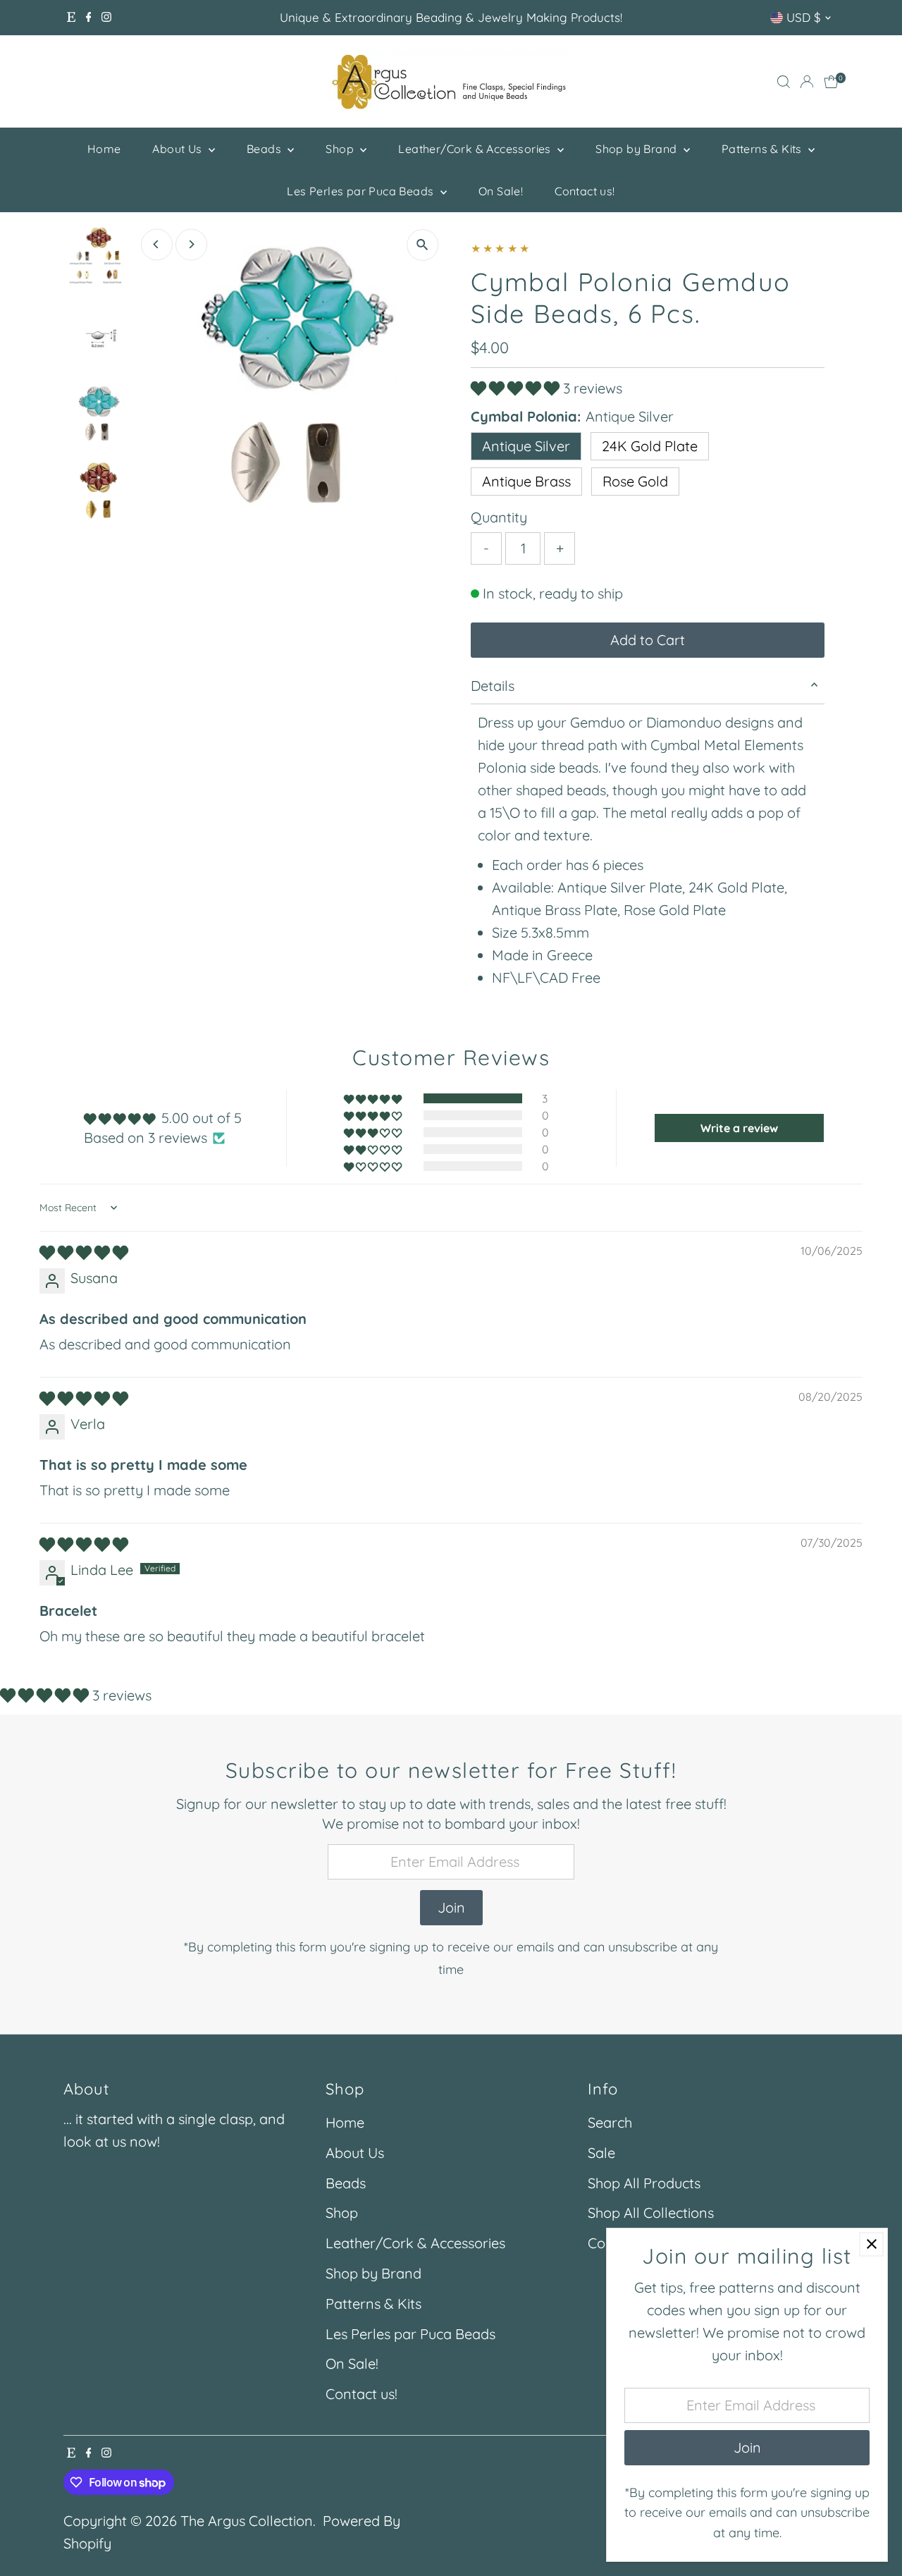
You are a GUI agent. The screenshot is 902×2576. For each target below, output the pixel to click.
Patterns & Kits (763, 149)
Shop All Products (644, 2183)
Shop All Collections (651, 2213)
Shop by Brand (638, 149)
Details (493, 686)
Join (451, 1907)
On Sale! (501, 191)
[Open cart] (831, 82)
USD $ (804, 17)
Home (104, 149)
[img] (84, 1252)
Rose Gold (635, 481)
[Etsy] (71, 18)
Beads (265, 149)
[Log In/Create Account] (807, 82)
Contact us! (585, 191)
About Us (179, 149)
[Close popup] (871, 2244)
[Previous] (157, 244)
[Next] (191, 244)
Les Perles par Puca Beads (362, 191)
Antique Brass (526, 481)
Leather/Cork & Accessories (476, 149)
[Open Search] (784, 82)
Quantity (499, 517)
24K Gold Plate (650, 446)
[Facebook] (89, 18)
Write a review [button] (739, 1128)
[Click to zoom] (422, 245)
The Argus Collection (247, 2521)
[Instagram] (106, 18)
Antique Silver (526, 446)
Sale (601, 2153)
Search (610, 2122)
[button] (517, 388)
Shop (341, 149)
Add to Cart (648, 640)
